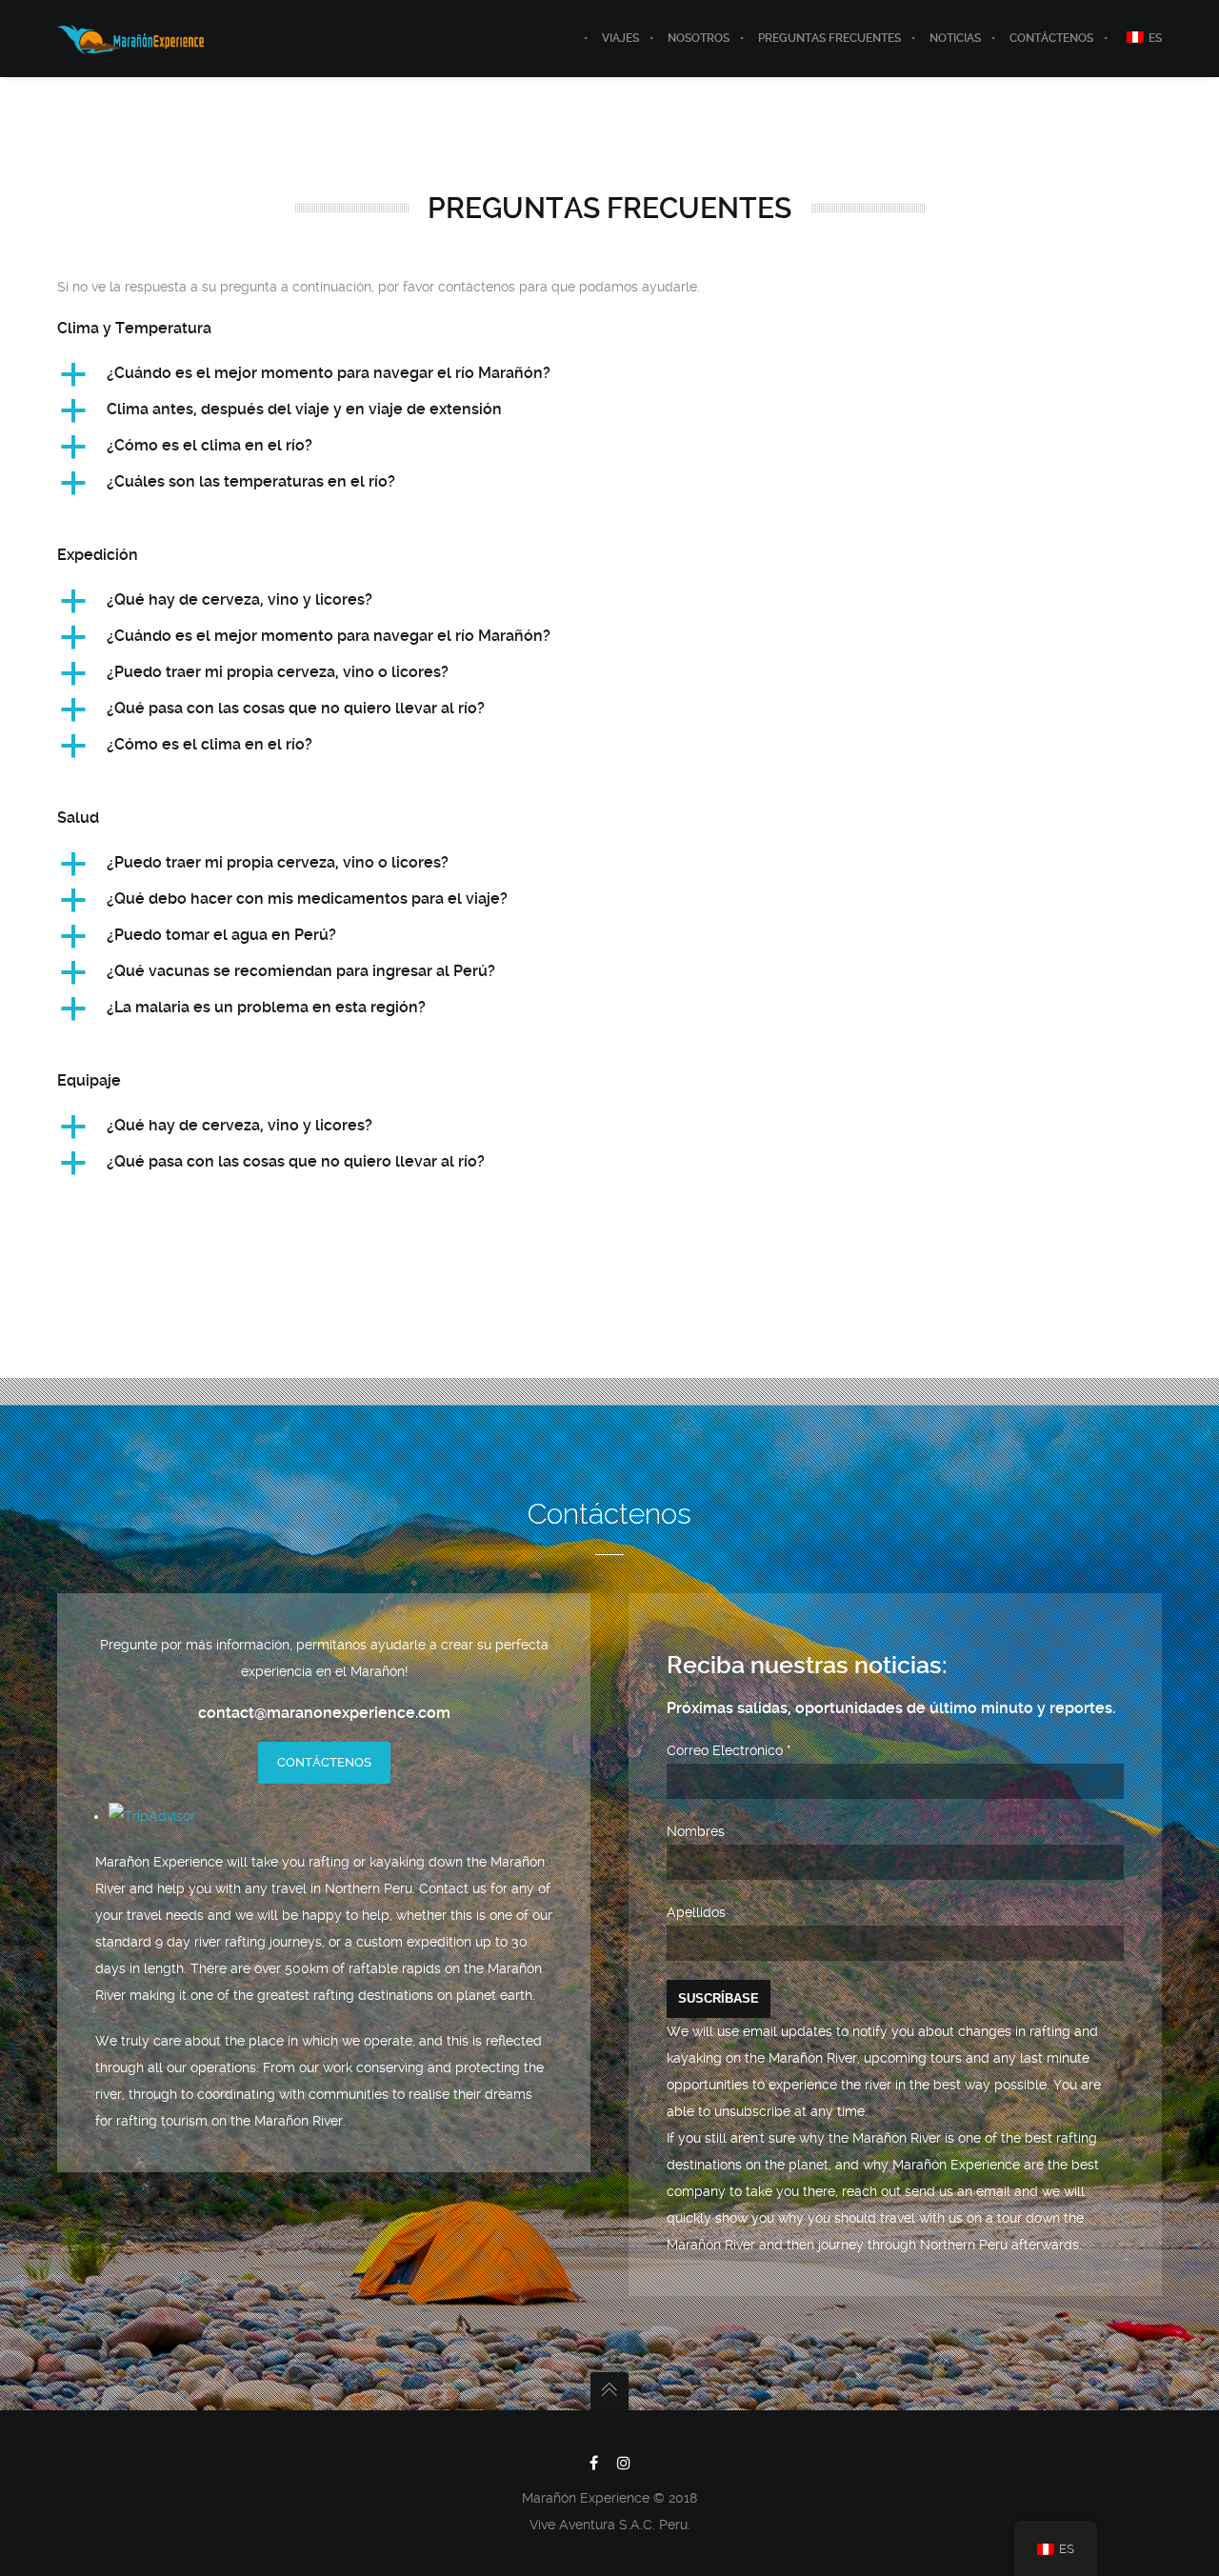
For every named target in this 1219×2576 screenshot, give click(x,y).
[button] (609, 374)
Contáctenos (324, 1762)
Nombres (696, 1831)
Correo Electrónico (729, 1750)
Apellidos (696, 1912)
